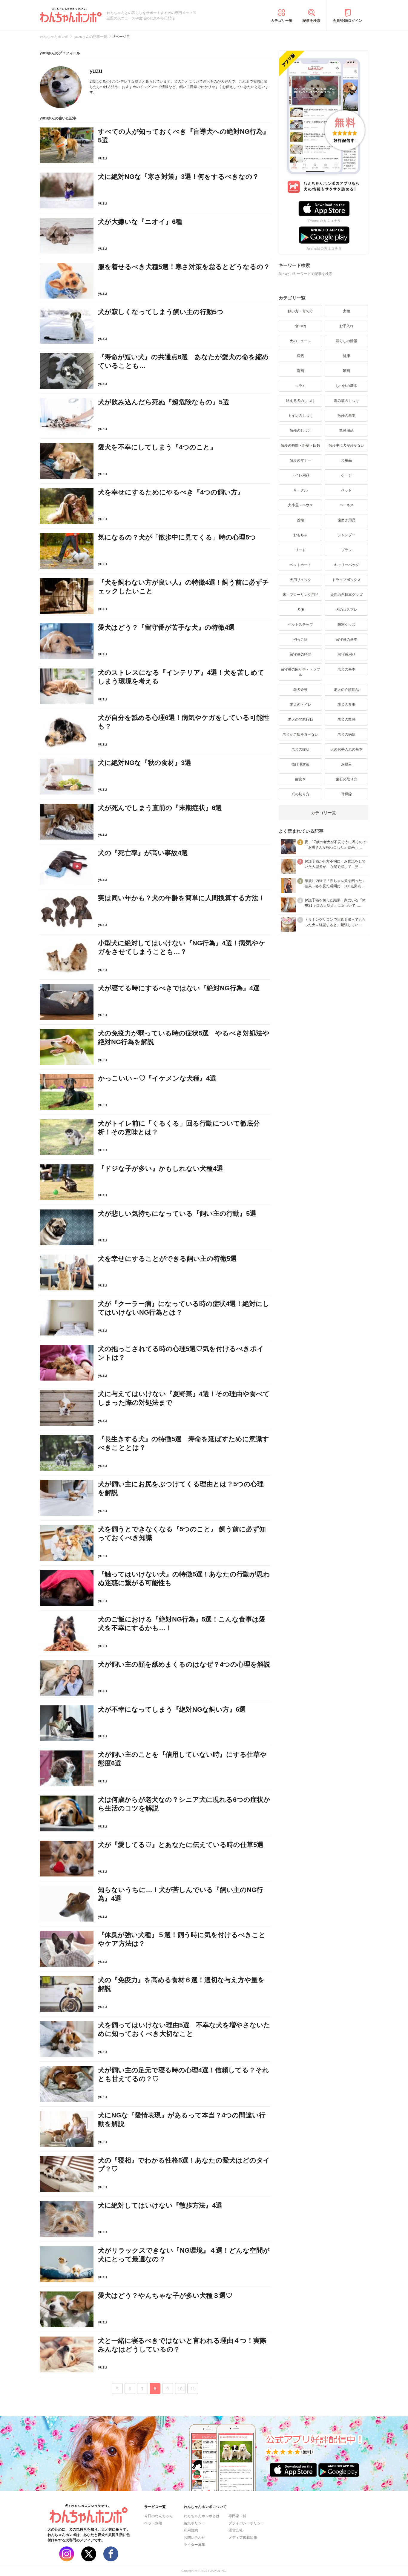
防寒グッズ (346, 625)
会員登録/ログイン (348, 21)
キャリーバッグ (346, 565)
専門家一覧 (237, 2516)
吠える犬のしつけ (300, 401)
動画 (346, 371)
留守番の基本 (346, 640)
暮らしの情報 (346, 341)
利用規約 (191, 2530)
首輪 (300, 520)
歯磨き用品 (346, 520)
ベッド (346, 490)
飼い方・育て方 (300, 311)
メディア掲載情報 (243, 2537)
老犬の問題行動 (300, 720)
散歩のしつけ (300, 431)
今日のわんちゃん (159, 2516)
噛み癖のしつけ (346, 401)
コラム (300, 386)
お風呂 (346, 764)
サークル (300, 490)
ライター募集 (194, 2545)
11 (193, 2389)
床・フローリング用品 (300, 595)
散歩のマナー (300, 460)
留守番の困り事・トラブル (300, 672)
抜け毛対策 (300, 764)
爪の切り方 (300, 794)
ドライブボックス (346, 580)
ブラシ (346, 550)
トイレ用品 (300, 475)
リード (300, 550)
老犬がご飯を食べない (300, 734)
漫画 (300, 371)
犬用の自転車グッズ (346, 595)
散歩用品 (346, 431)
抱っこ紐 (300, 640)
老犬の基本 (346, 669)
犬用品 (346, 460)
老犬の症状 (300, 749)
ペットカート (300, 565)
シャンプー (346, 535)
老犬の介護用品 (346, 690)
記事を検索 (312, 21)
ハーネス (346, 505)
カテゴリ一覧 (282, 21)
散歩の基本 (346, 416)
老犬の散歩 (346, 720)
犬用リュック (300, 580)
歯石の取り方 (346, 779)
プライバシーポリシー (246, 2523)
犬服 (300, 610)
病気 (300, 356)
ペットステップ (300, 625)
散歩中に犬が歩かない (346, 445)
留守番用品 (346, 654)
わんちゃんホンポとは (202, 2516)
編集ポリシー (194, 2523)
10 (180, 2389)
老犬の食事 (346, 705)
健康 (346, 356)
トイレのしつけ (300, 416)
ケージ (346, 475)
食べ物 (300, 326)
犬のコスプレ (346, 610)
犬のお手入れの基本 (346, 749)
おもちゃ (300, 535)
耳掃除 (346, 794)
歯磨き (300, 779)
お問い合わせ (194, 2537)
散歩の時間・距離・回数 (300, 445)
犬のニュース (300, 341)
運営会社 (236, 2530)
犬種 (346, 311)
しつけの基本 (346, 386)
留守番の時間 (300, 654)
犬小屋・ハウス (300, 505)
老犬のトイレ (300, 705)
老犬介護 (300, 690)
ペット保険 (153, 2523)
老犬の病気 (346, 734)
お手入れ (346, 326)
